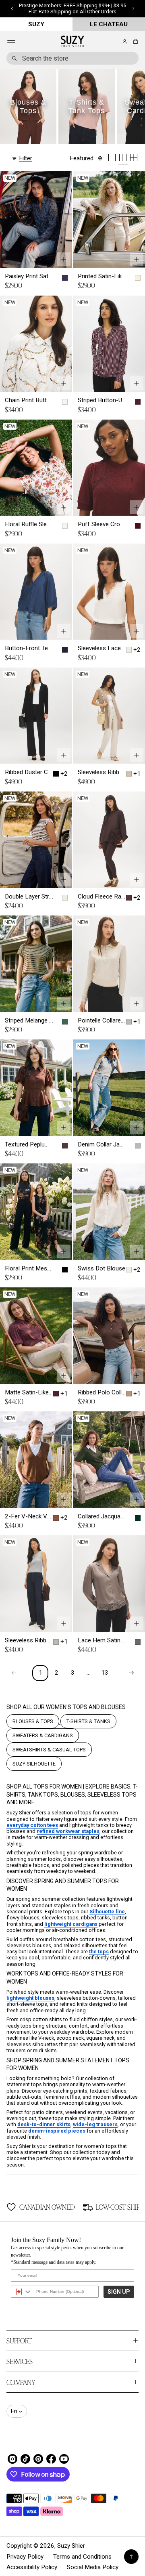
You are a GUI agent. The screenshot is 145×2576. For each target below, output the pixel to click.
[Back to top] (131, 2557)
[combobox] (72, 58)
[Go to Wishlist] (114, 42)
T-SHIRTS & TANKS (88, 1721)
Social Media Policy (93, 2567)
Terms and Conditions (82, 2557)
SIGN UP (119, 2292)
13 (105, 1673)
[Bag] (134, 41)
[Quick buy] (64, 259)
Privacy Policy (25, 2557)
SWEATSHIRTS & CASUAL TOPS (49, 1750)
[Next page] (131, 1673)
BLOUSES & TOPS (33, 1721)
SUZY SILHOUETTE (34, 1764)
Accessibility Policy (32, 2567)
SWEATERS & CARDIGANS (43, 1735)
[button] (134, 41)
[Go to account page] (125, 41)
